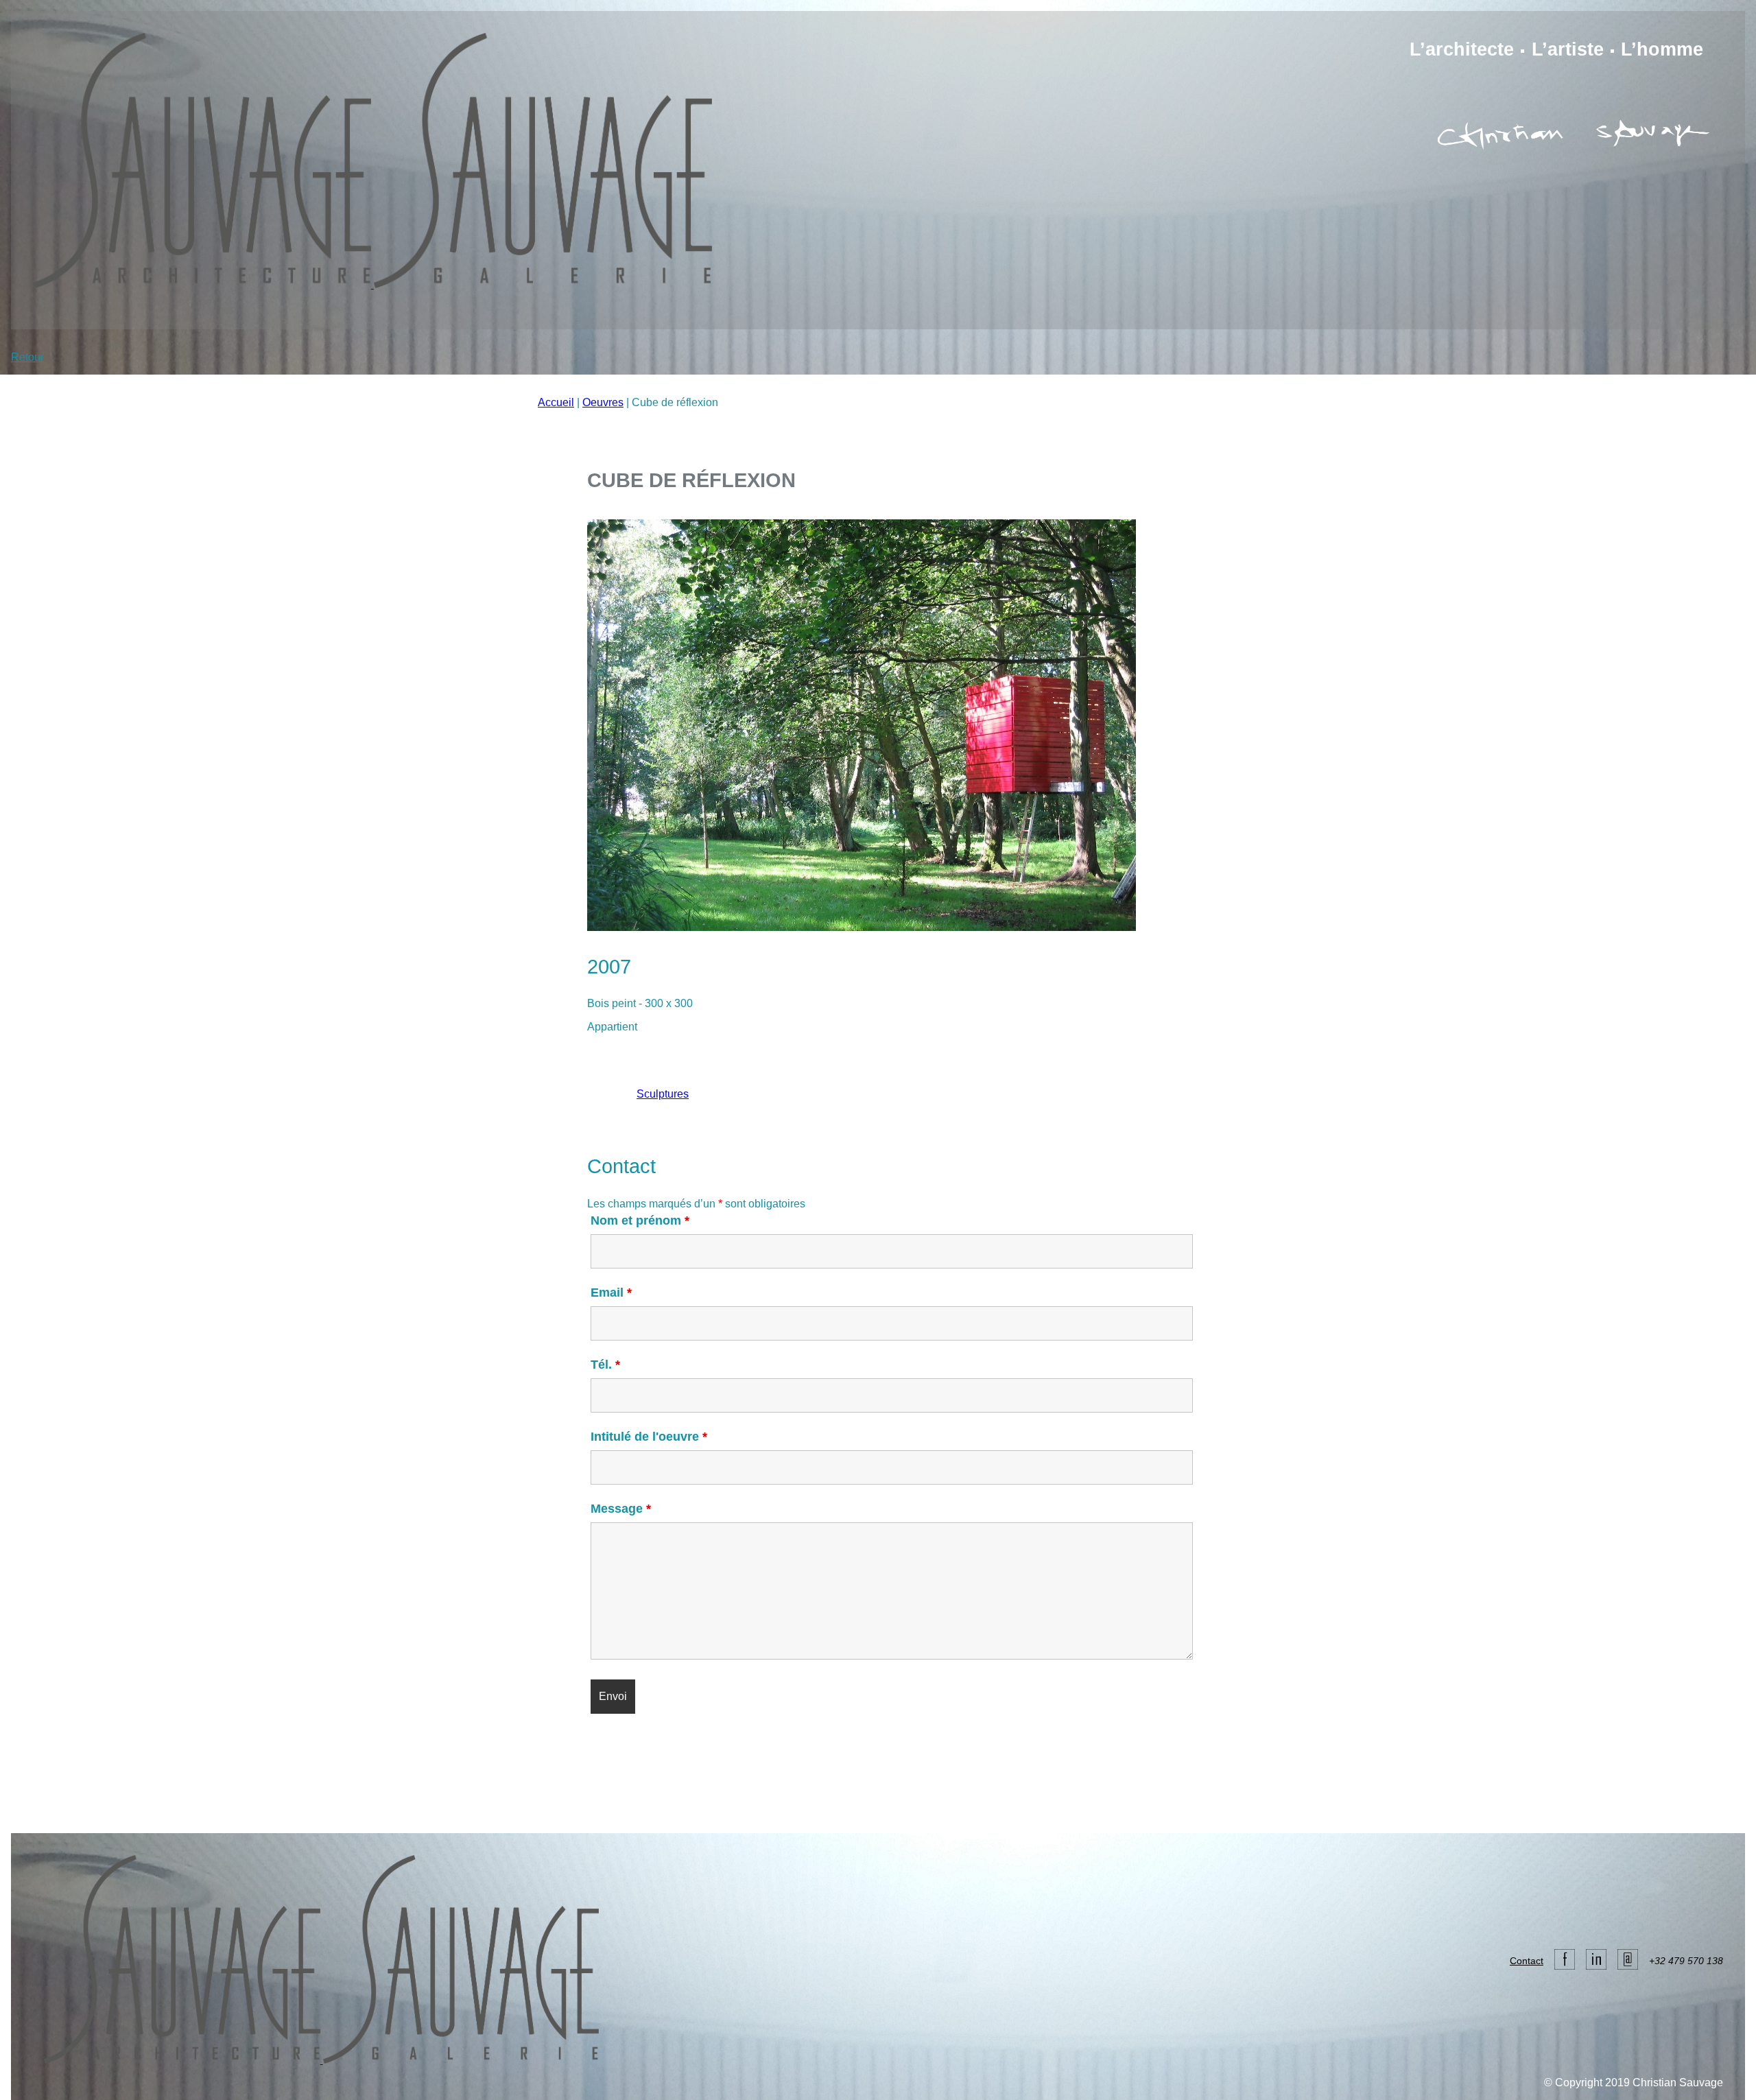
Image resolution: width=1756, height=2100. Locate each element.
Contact (1527, 1961)
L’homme (1662, 49)
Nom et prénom (640, 1220)
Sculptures (663, 1094)
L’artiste (1568, 49)
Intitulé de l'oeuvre (649, 1437)
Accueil (556, 402)
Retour (27, 357)
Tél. (605, 1365)
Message (621, 1509)
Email (611, 1293)
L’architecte (1462, 49)
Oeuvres (603, 402)
